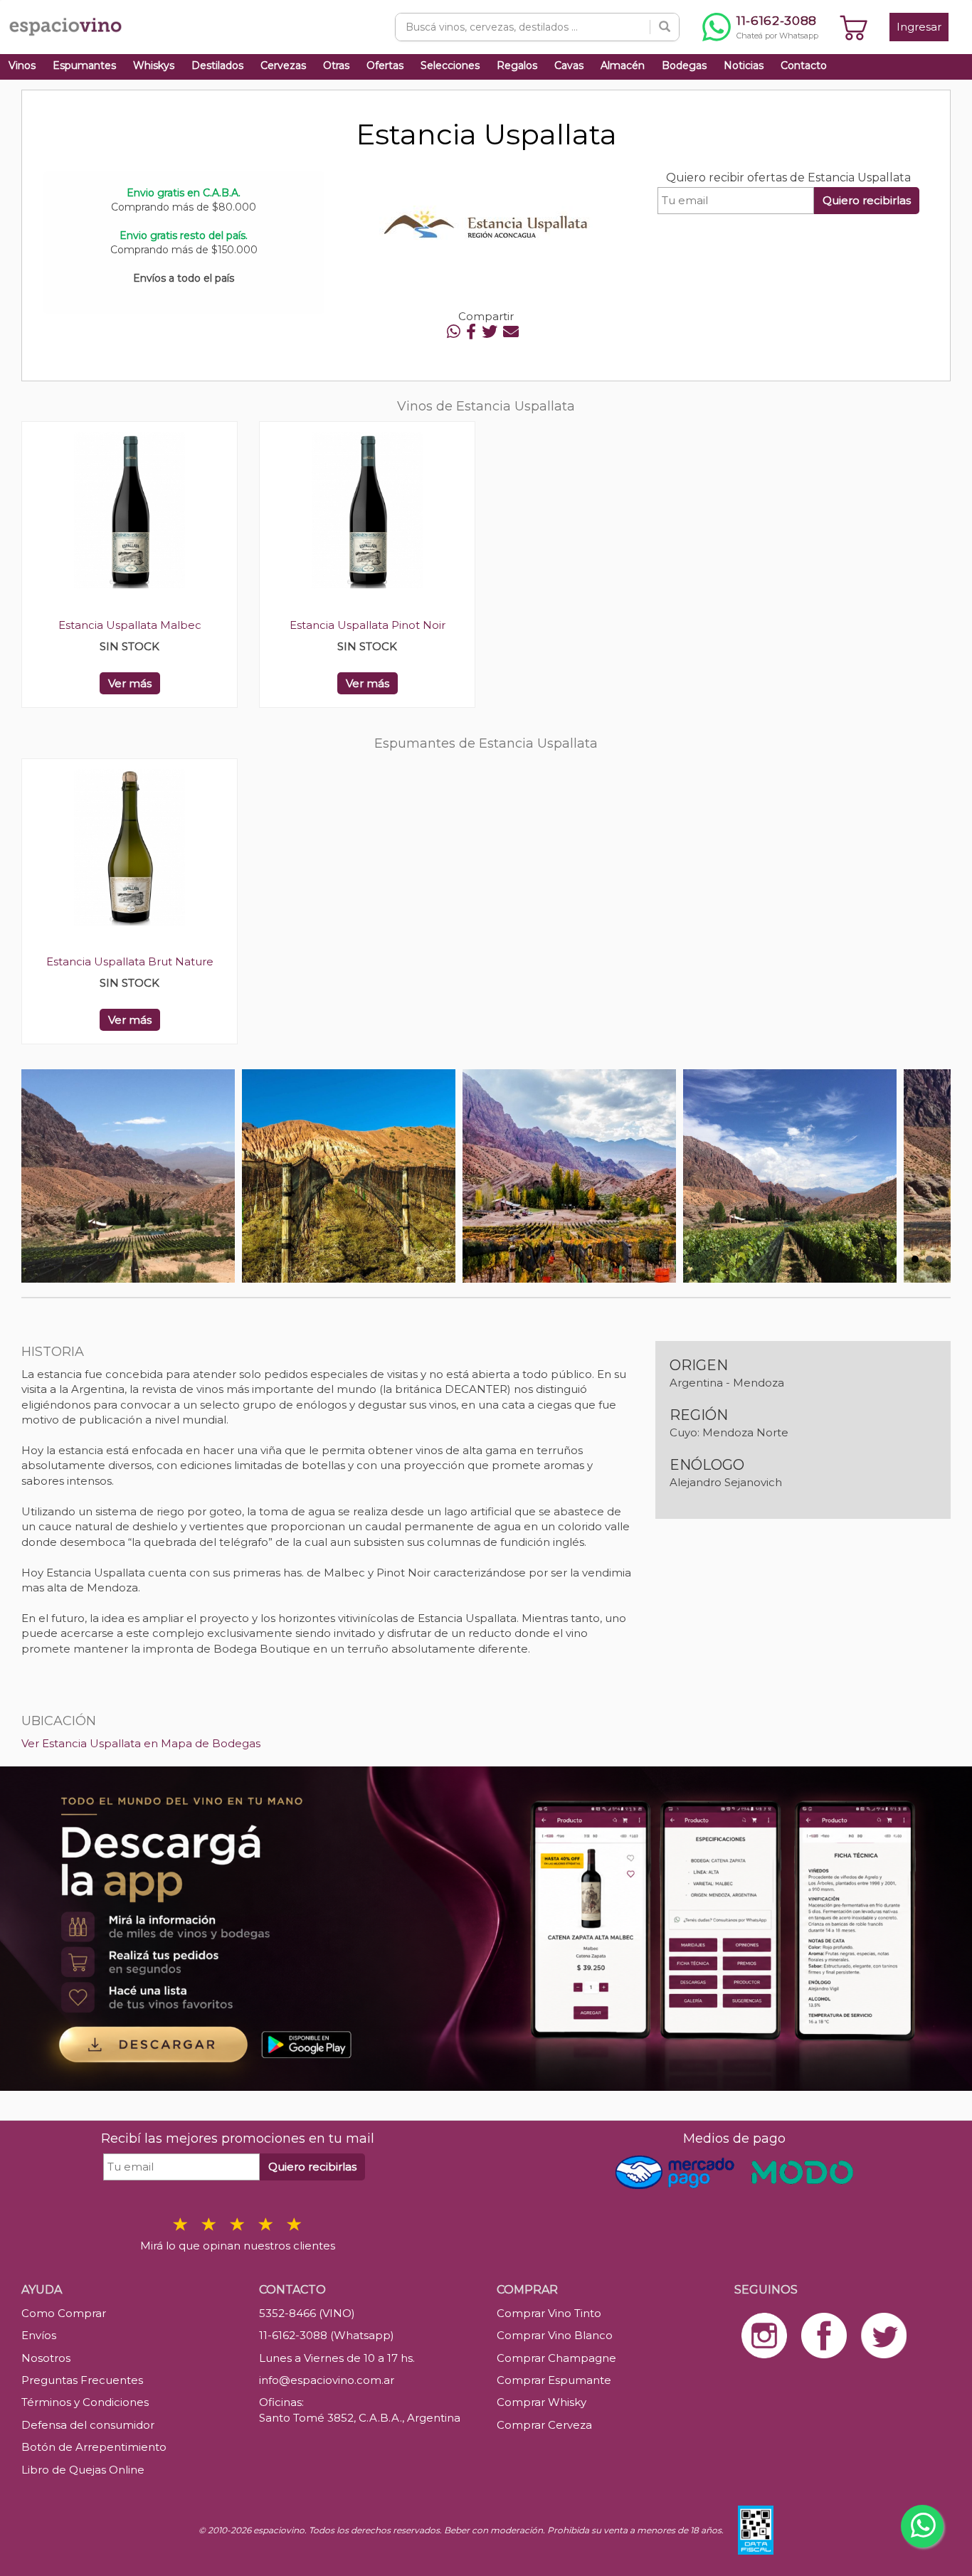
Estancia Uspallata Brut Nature (130, 961)
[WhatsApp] (454, 332)
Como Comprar (64, 2313)
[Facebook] (471, 332)
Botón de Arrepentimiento (94, 2447)
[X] (490, 332)
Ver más (130, 683)
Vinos (22, 65)
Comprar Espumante (554, 2380)
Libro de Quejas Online (83, 2470)
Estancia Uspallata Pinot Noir (368, 625)
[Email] (511, 332)
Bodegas (684, 65)
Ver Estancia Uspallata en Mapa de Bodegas (141, 1743)
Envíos (39, 2335)
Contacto (804, 65)
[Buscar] (665, 27)
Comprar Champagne (556, 2358)
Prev (40, 1176)
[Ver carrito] (854, 27)
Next (932, 1176)
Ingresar (919, 27)
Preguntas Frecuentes (82, 2380)
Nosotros (46, 2358)
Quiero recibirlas (867, 200)
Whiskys (154, 65)
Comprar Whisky (542, 2402)
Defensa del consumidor (88, 2425)
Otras (336, 65)
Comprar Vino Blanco (555, 2335)
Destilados (217, 65)
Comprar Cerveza (544, 2425)
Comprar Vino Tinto (549, 2313)
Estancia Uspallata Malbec (130, 625)
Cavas (569, 65)
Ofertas (385, 65)
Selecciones (450, 65)
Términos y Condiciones (85, 2402)
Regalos (517, 65)
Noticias (744, 65)
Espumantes (84, 65)
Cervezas (283, 65)
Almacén (623, 65)
